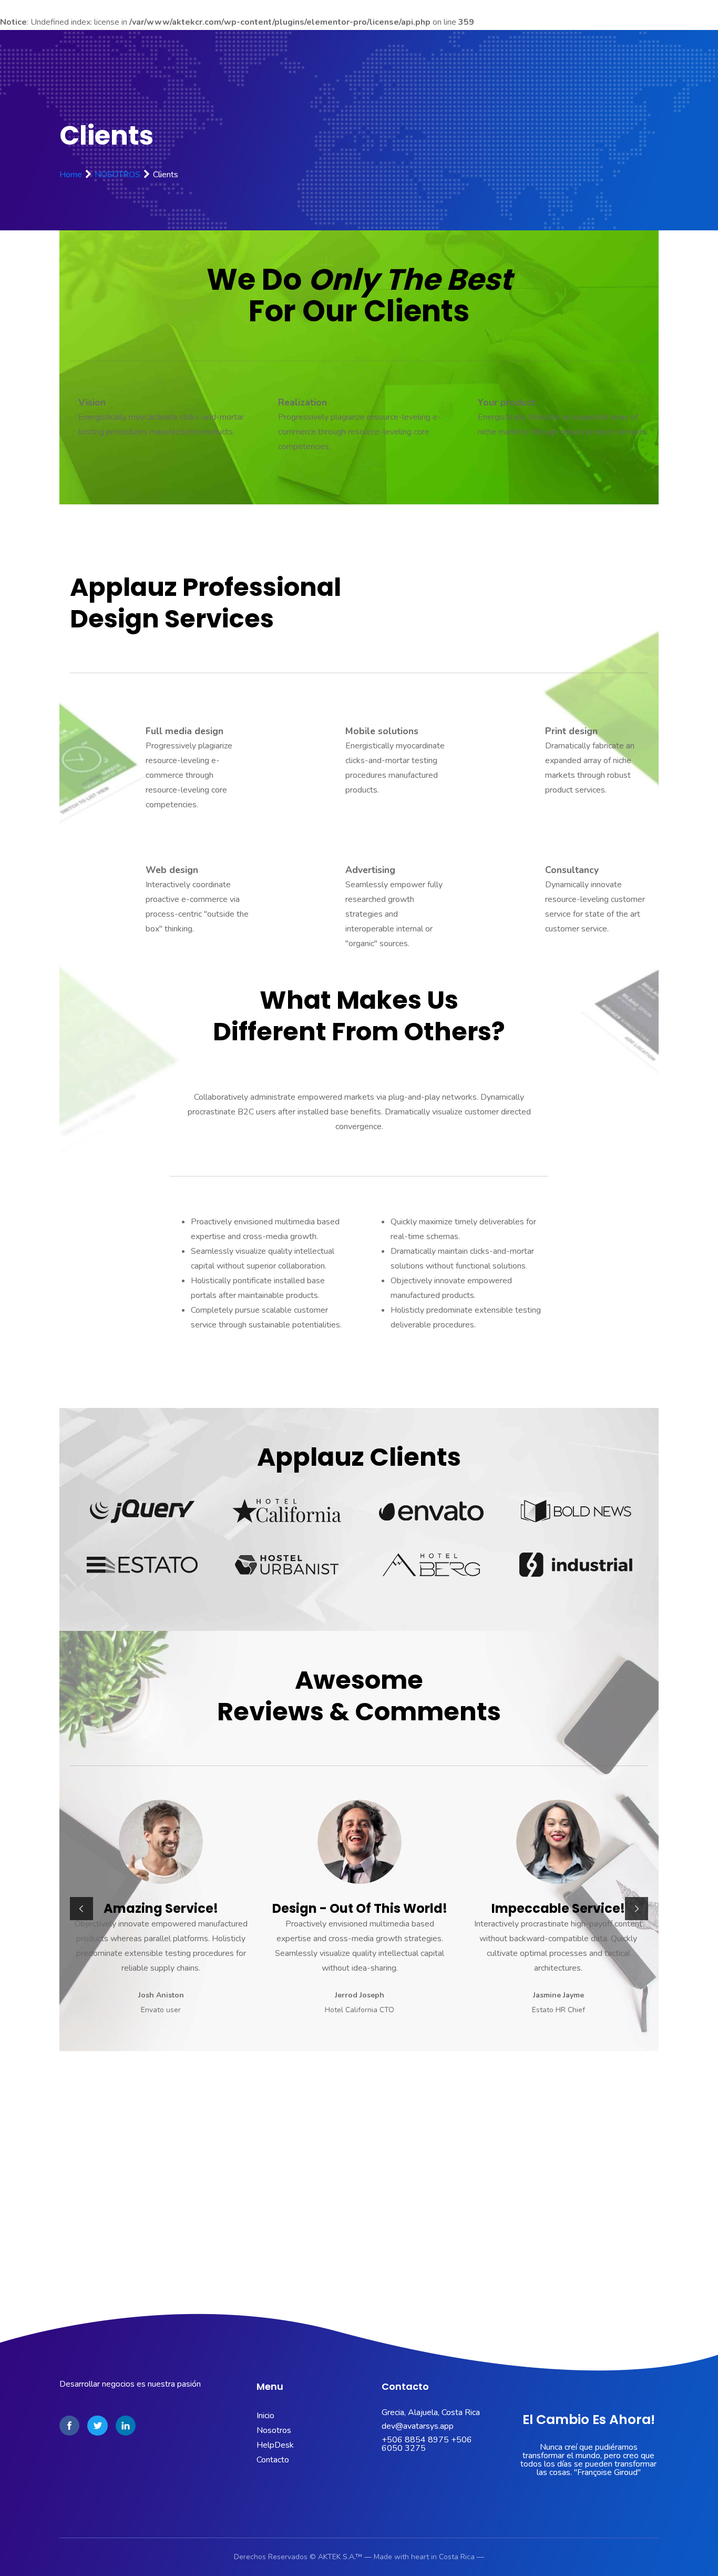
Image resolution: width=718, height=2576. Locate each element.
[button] (81, 1909)
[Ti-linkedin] (126, 2426)
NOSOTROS (117, 175)
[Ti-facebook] (69, 2426)
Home (71, 175)
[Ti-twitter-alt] (97, 2426)
